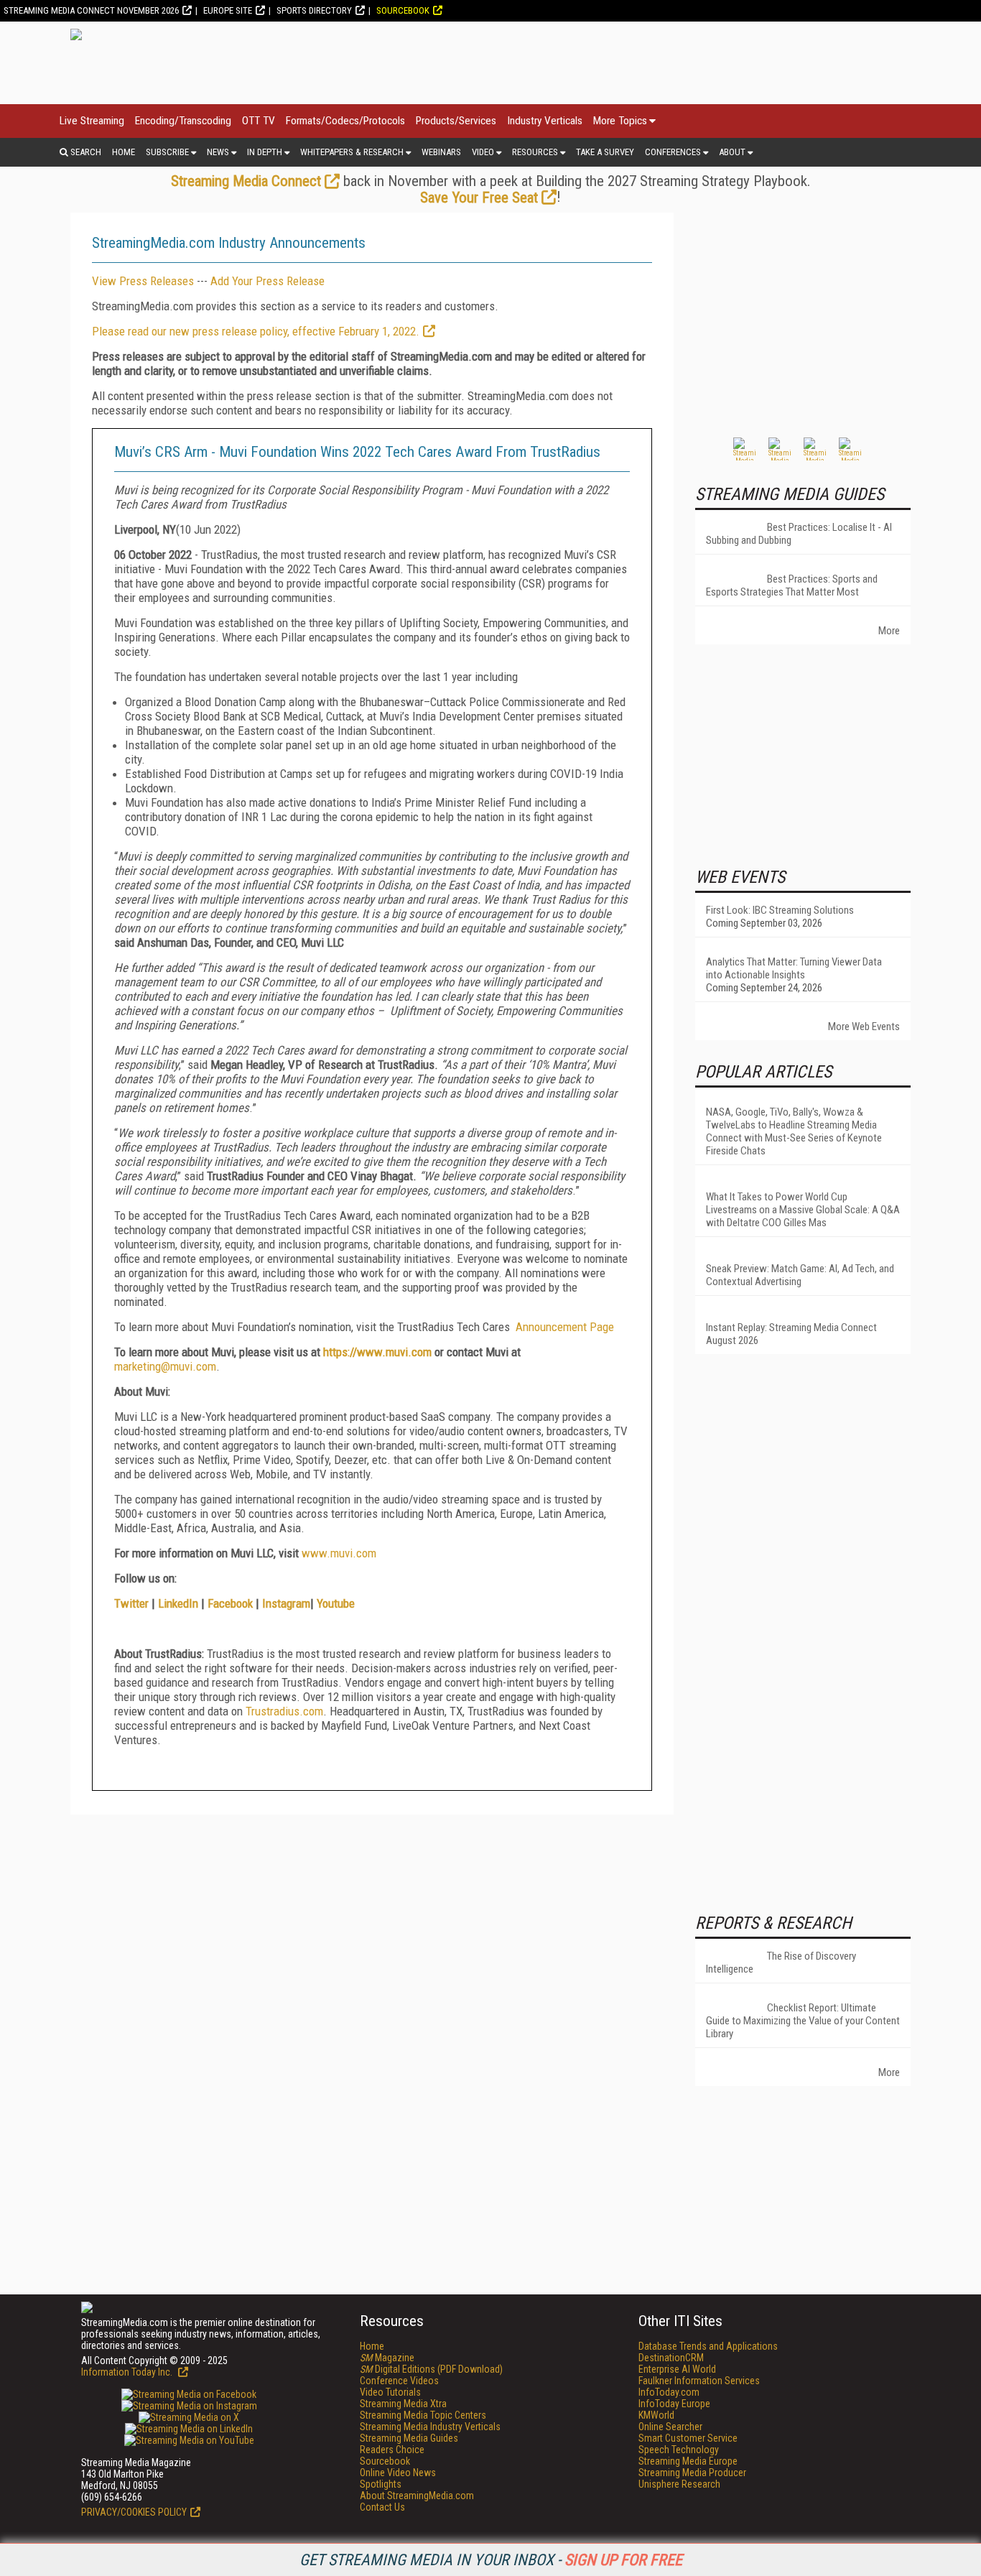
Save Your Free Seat (479, 198)
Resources (535, 152)
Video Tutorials (390, 2392)
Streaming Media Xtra (403, 2404)
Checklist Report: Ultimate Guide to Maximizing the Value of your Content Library (803, 2021)
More (889, 631)
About (732, 152)
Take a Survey (605, 152)
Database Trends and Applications (708, 2346)
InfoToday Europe (674, 2404)
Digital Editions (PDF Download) (431, 2369)
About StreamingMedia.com (417, 2496)
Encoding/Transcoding (183, 121)
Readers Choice (392, 2450)
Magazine (387, 2358)
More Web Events (864, 1027)
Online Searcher (670, 2427)
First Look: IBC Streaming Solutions (780, 910)
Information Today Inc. (128, 2372)
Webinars (441, 152)
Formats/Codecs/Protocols (345, 121)
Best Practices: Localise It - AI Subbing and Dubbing (799, 534)
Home (124, 152)
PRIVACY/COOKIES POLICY (134, 2512)
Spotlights (381, 2484)
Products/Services (456, 121)
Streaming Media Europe (688, 2461)
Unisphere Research (679, 2484)
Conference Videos (399, 2381)
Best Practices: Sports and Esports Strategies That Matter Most (792, 585)
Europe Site (228, 10)
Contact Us (382, 2507)
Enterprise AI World (677, 2369)
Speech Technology (679, 2450)
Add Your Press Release (268, 281)
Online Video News (398, 2473)
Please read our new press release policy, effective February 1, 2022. (256, 331)
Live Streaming (92, 121)
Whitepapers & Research (352, 152)
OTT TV (259, 121)
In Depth (265, 152)
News (218, 152)
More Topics (620, 121)
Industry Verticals (545, 121)
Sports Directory (314, 10)
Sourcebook (403, 10)
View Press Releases (143, 281)
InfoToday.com (669, 2392)
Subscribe (167, 152)
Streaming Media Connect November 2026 (91, 10)
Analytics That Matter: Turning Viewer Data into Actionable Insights (794, 968)
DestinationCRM (671, 2358)
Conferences (673, 152)
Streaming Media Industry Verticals (430, 2427)
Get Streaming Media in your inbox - (491, 2560)
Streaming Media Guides (409, 2438)
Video (483, 152)
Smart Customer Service (688, 2438)
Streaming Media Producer (692, 2473)
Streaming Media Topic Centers (423, 2415)
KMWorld (656, 2415)
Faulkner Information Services (699, 2381)
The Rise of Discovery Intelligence (781, 1963)
